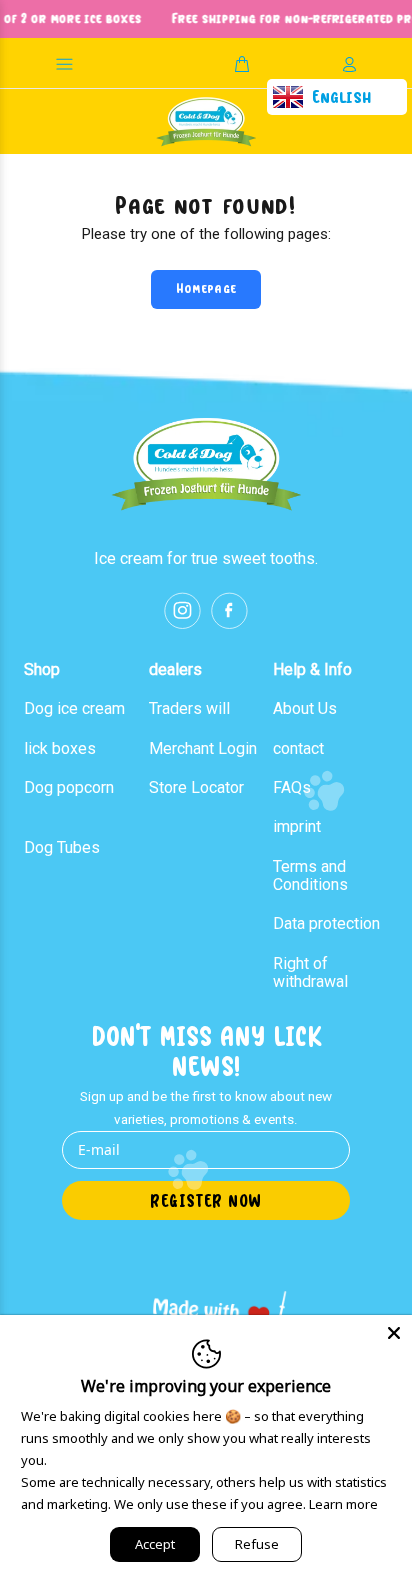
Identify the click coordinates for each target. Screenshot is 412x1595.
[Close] (394, 1333)
